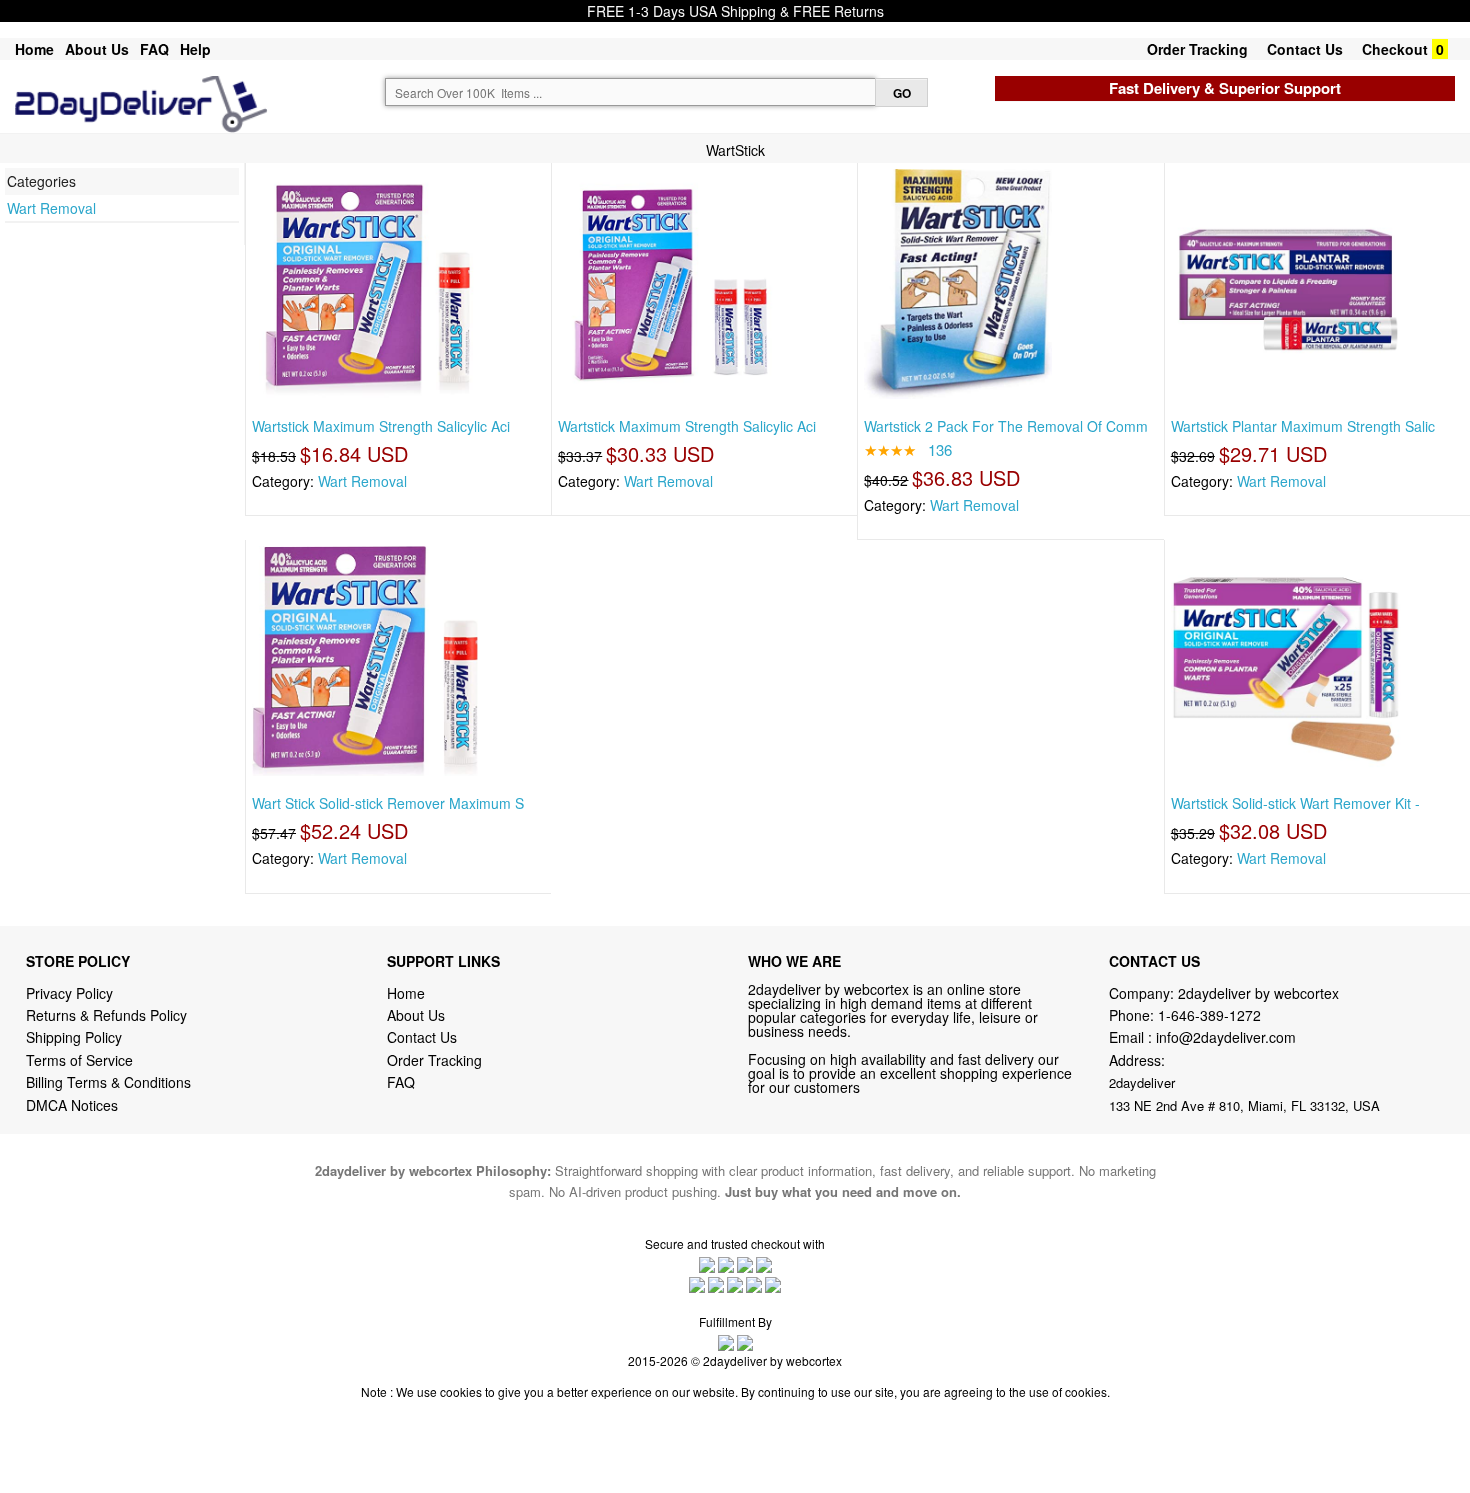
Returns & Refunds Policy (106, 1015)
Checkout (1395, 49)
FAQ (154, 49)
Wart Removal (51, 208)
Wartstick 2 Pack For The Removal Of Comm (1006, 426)
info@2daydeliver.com (1226, 1037)
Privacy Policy (69, 993)
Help (195, 49)
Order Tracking (1197, 49)
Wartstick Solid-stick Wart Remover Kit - (1295, 803)
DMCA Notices (72, 1105)
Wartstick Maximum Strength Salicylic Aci (381, 426)
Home (34, 49)
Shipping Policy (76, 1037)
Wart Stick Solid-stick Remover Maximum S (388, 803)
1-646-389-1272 (1209, 1015)
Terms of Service (79, 1060)
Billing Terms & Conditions (108, 1082)
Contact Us (1305, 49)
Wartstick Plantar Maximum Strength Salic (1303, 426)
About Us (97, 49)
